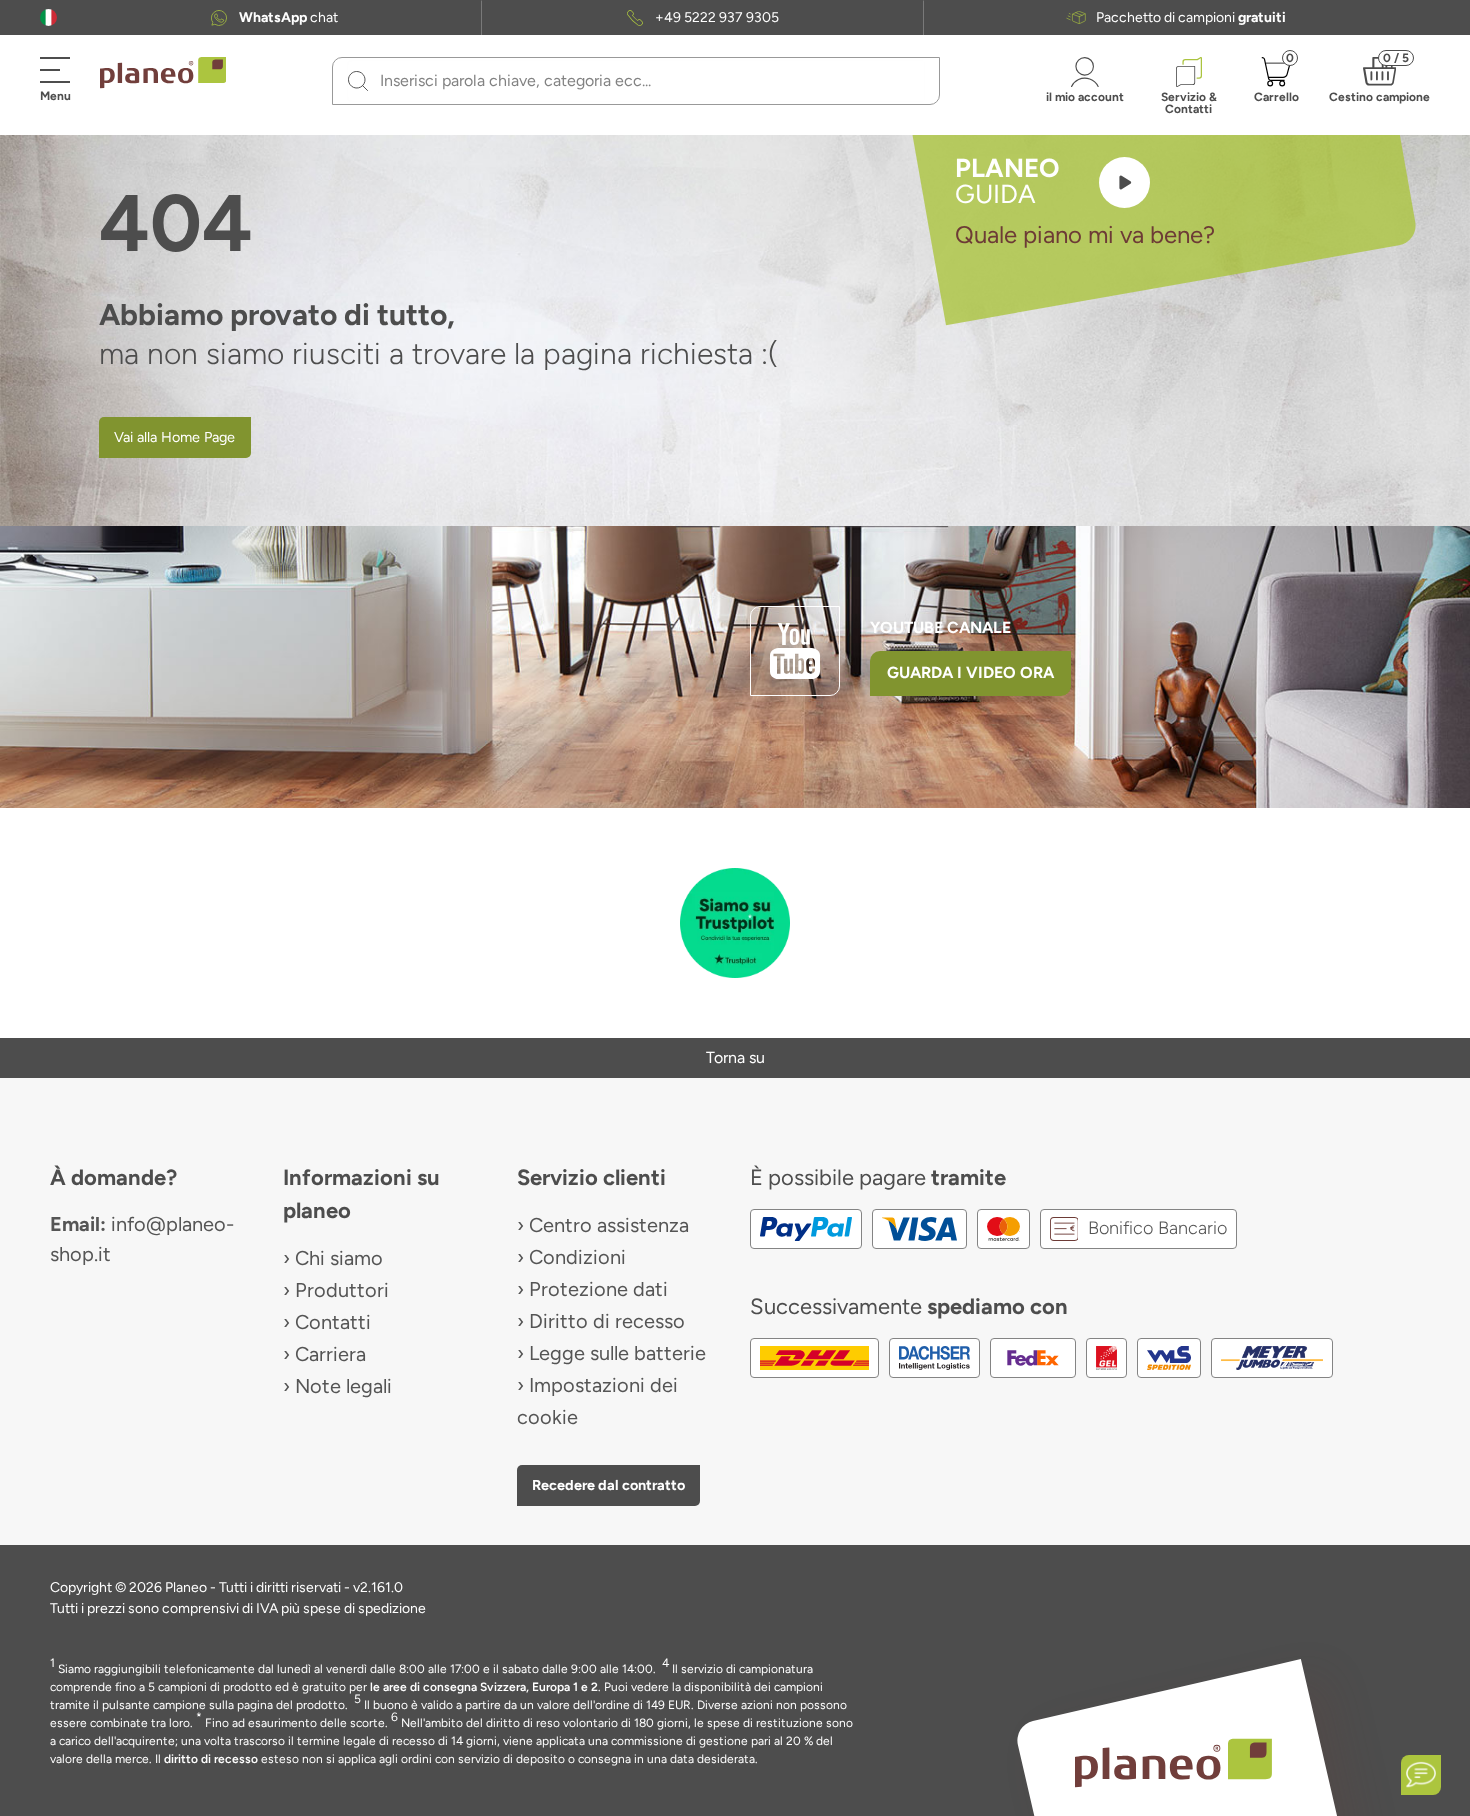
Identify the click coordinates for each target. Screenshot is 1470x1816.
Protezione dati (598, 1289)
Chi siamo (339, 1258)
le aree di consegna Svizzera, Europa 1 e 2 (484, 1687)
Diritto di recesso (607, 1321)
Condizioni (577, 1257)
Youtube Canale (942, 627)
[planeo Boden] (1173, 1761)
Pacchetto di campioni (1191, 18)
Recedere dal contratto (608, 1485)
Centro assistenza (609, 1225)
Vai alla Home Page (174, 437)
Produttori (342, 1290)
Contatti (333, 1322)
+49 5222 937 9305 (717, 18)
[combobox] (648, 81)
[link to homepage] (163, 73)
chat (288, 18)
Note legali (343, 1386)
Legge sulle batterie (617, 1353)
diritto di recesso (211, 1759)
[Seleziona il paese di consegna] (48, 17)
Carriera (330, 1354)
